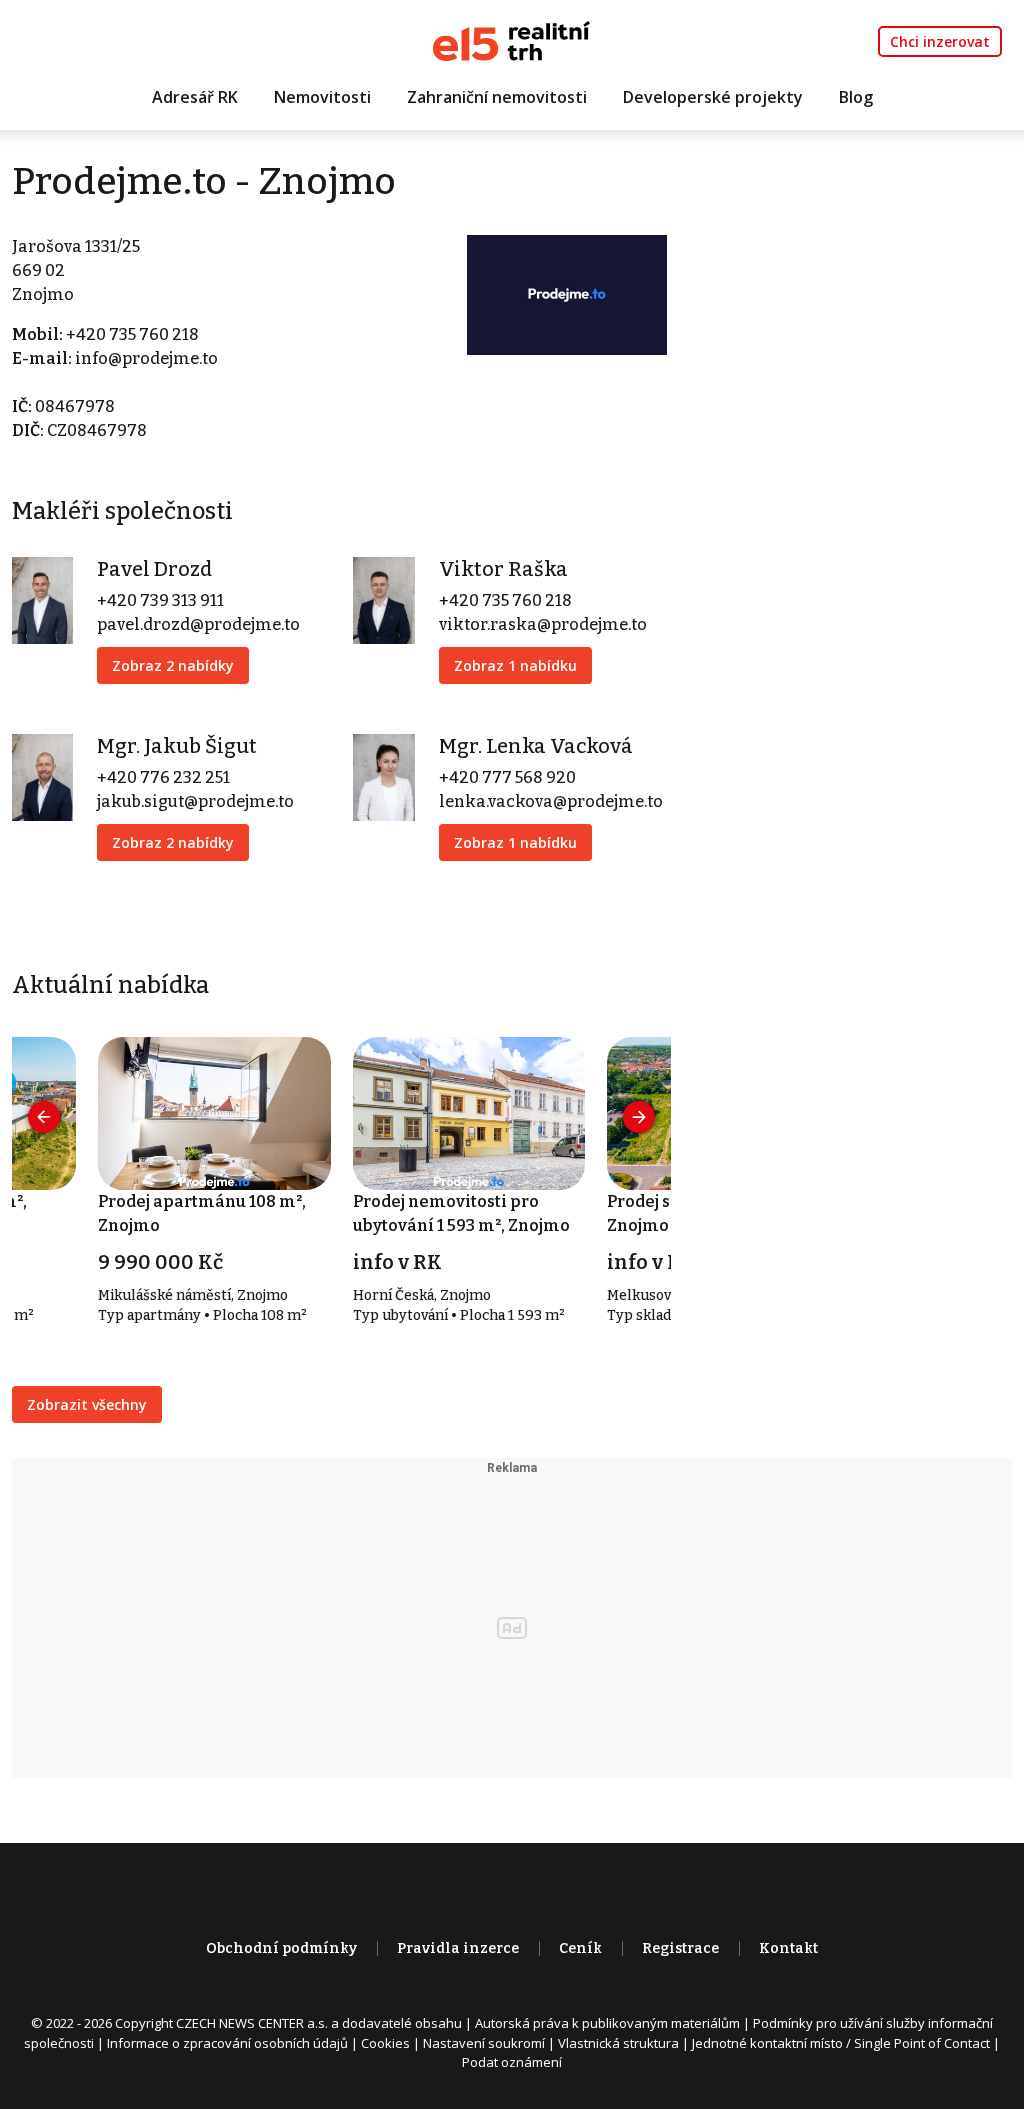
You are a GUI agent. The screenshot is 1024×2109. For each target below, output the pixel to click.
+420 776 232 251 (163, 777)
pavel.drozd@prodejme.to (198, 624)
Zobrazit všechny (87, 1404)
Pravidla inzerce (458, 1948)
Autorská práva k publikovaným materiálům (607, 2023)
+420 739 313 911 (160, 600)
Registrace (680, 1948)
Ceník (580, 1948)
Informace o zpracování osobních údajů (227, 2043)
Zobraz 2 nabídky (173, 665)
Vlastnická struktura (618, 2043)
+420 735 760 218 (132, 334)
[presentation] (44, 1117)
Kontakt (788, 1948)
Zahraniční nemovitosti (497, 97)
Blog (856, 97)
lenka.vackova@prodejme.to (551, 801)
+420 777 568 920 (507, 777)
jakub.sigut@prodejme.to (195, 801)
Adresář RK (195, 97)
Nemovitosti (322, 97)
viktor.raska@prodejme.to (543, 624)
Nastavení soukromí (484, 2043)
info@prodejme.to (146, 358)
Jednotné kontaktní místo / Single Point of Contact (841, 2043)
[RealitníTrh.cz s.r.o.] (511, 39)
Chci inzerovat (940, 41)
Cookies (385, 2043)
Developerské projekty (713, 97)
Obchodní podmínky (281, 1948)
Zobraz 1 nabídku (515, 665)
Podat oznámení (512, 2062)
